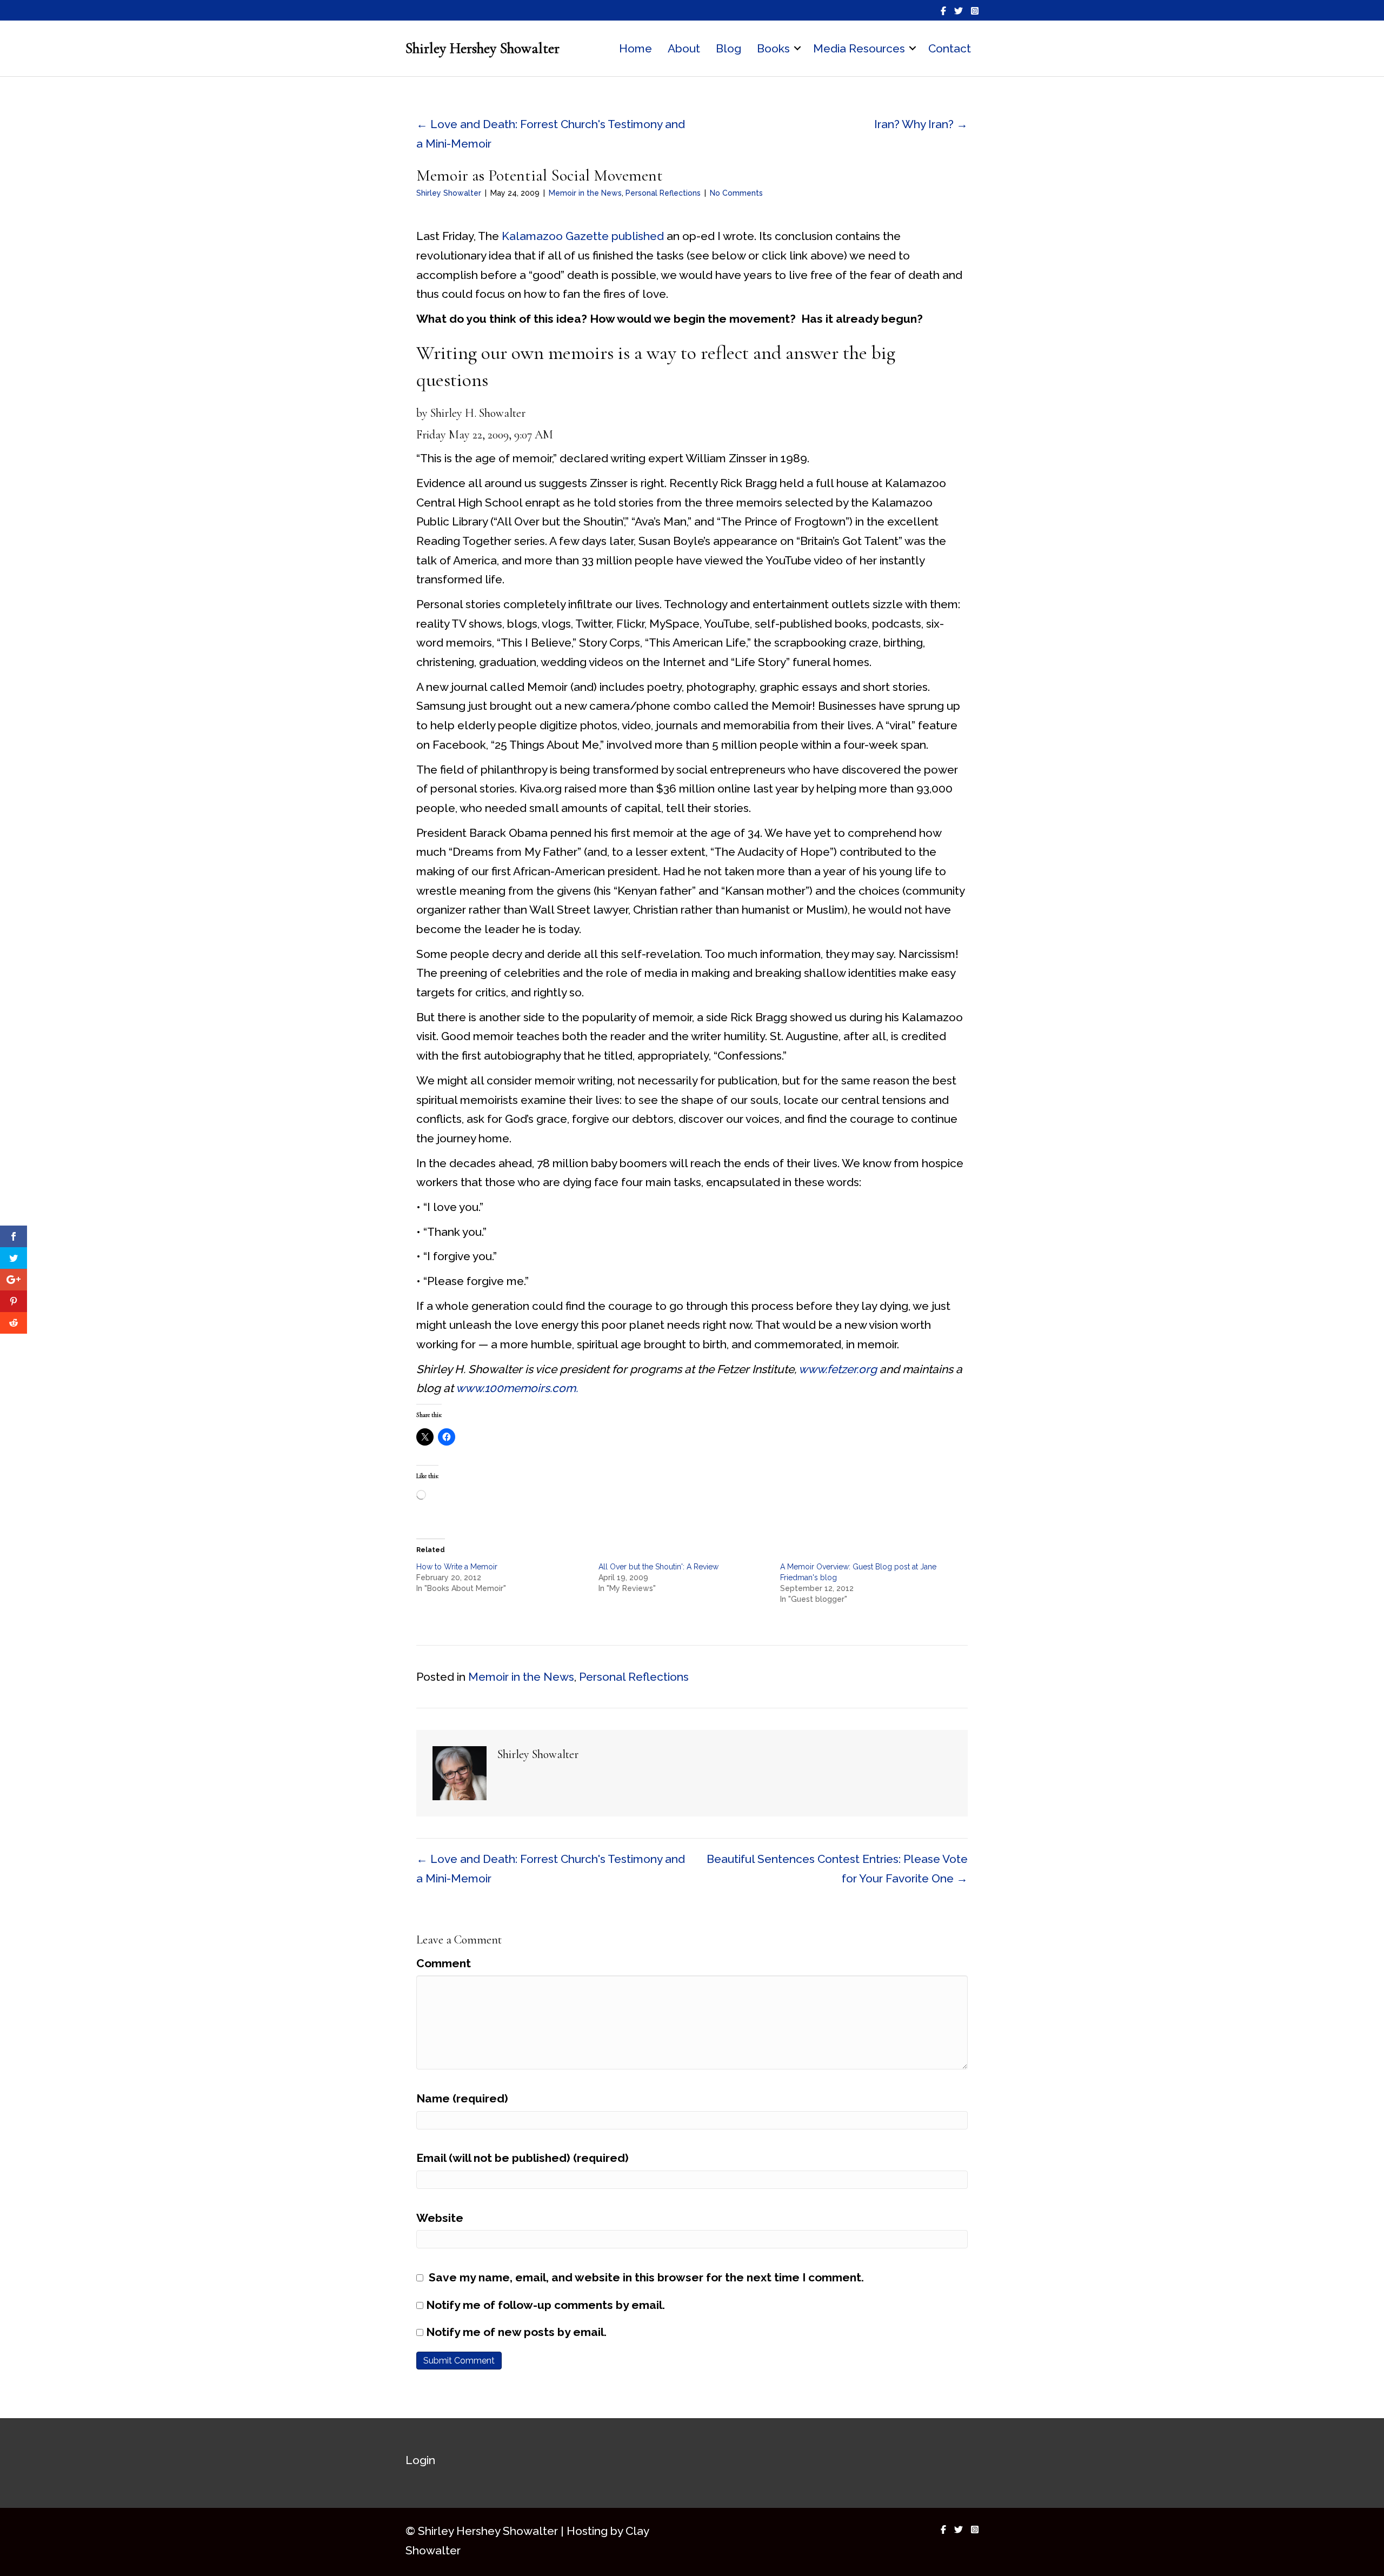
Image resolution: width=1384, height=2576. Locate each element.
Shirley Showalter (449, 193)
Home (636, 48)
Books (773, 48)
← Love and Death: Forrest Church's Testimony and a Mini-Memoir (551, 134)
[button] (797, 49)
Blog (728, 48)
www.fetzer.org (838, 1369)
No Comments (736, 193)
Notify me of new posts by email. (516, 2332)
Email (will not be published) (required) (523, 2158)
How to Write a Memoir (457, 1567)
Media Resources (859, 48)
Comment (444, 1963)
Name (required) (462, 2098)
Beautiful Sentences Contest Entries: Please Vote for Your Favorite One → (837, 1869)
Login (420, 2460)
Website (440, 2218)
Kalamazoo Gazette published (583, 236)
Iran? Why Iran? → (921, 124)
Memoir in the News (585, 193)
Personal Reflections (663, 193)
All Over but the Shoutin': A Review (658, 1567)
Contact (950, 48)
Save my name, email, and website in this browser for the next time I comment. (646, 2277)
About (684, 48)
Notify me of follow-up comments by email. (545, 2305)
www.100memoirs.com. (517, 1388)
